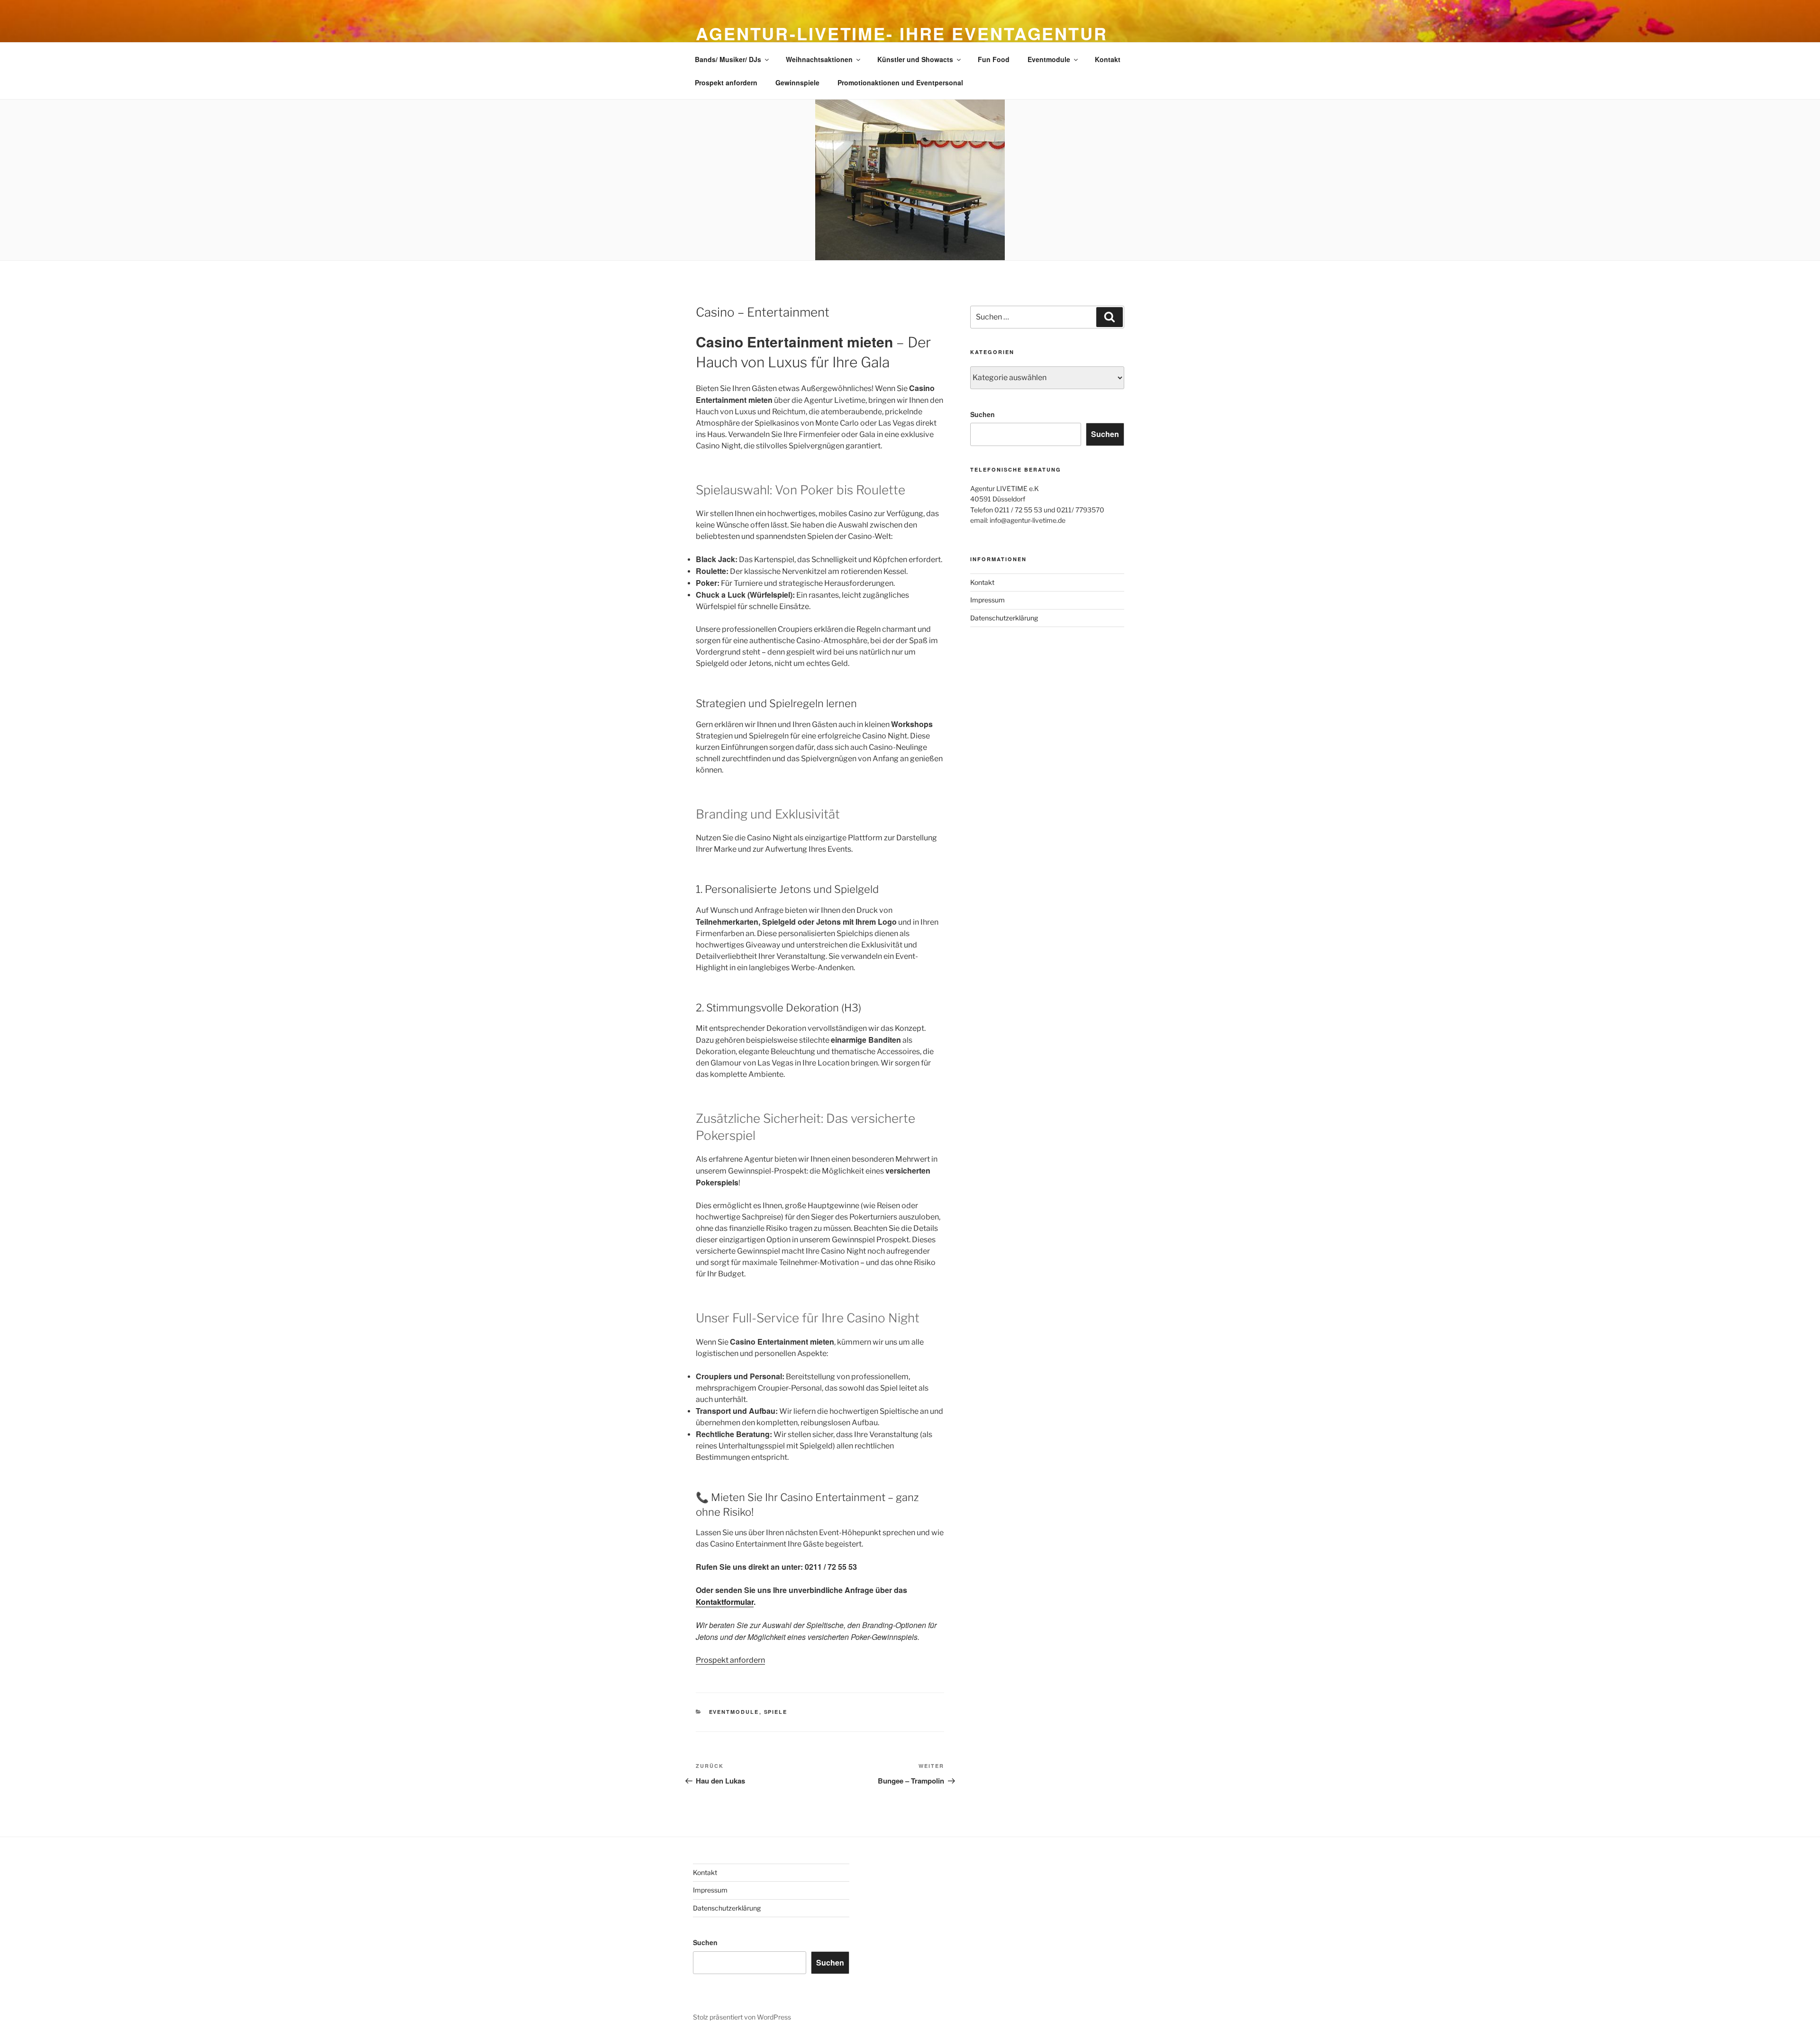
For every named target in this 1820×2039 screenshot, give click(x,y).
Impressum (987, 600)
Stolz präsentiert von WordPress (742, 2017)
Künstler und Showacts (915, 59)
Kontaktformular (725, 1602)
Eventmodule (1049, 59)
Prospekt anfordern (726, 82)
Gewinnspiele (797, 82)
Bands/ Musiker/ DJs (728, 59)
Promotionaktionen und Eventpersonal (900, 82)
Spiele (776, 1712)
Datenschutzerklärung (1004, 618)
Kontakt (1108, 59)
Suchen (983, 414)
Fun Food (994, 59)
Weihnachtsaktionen (819, 59)
